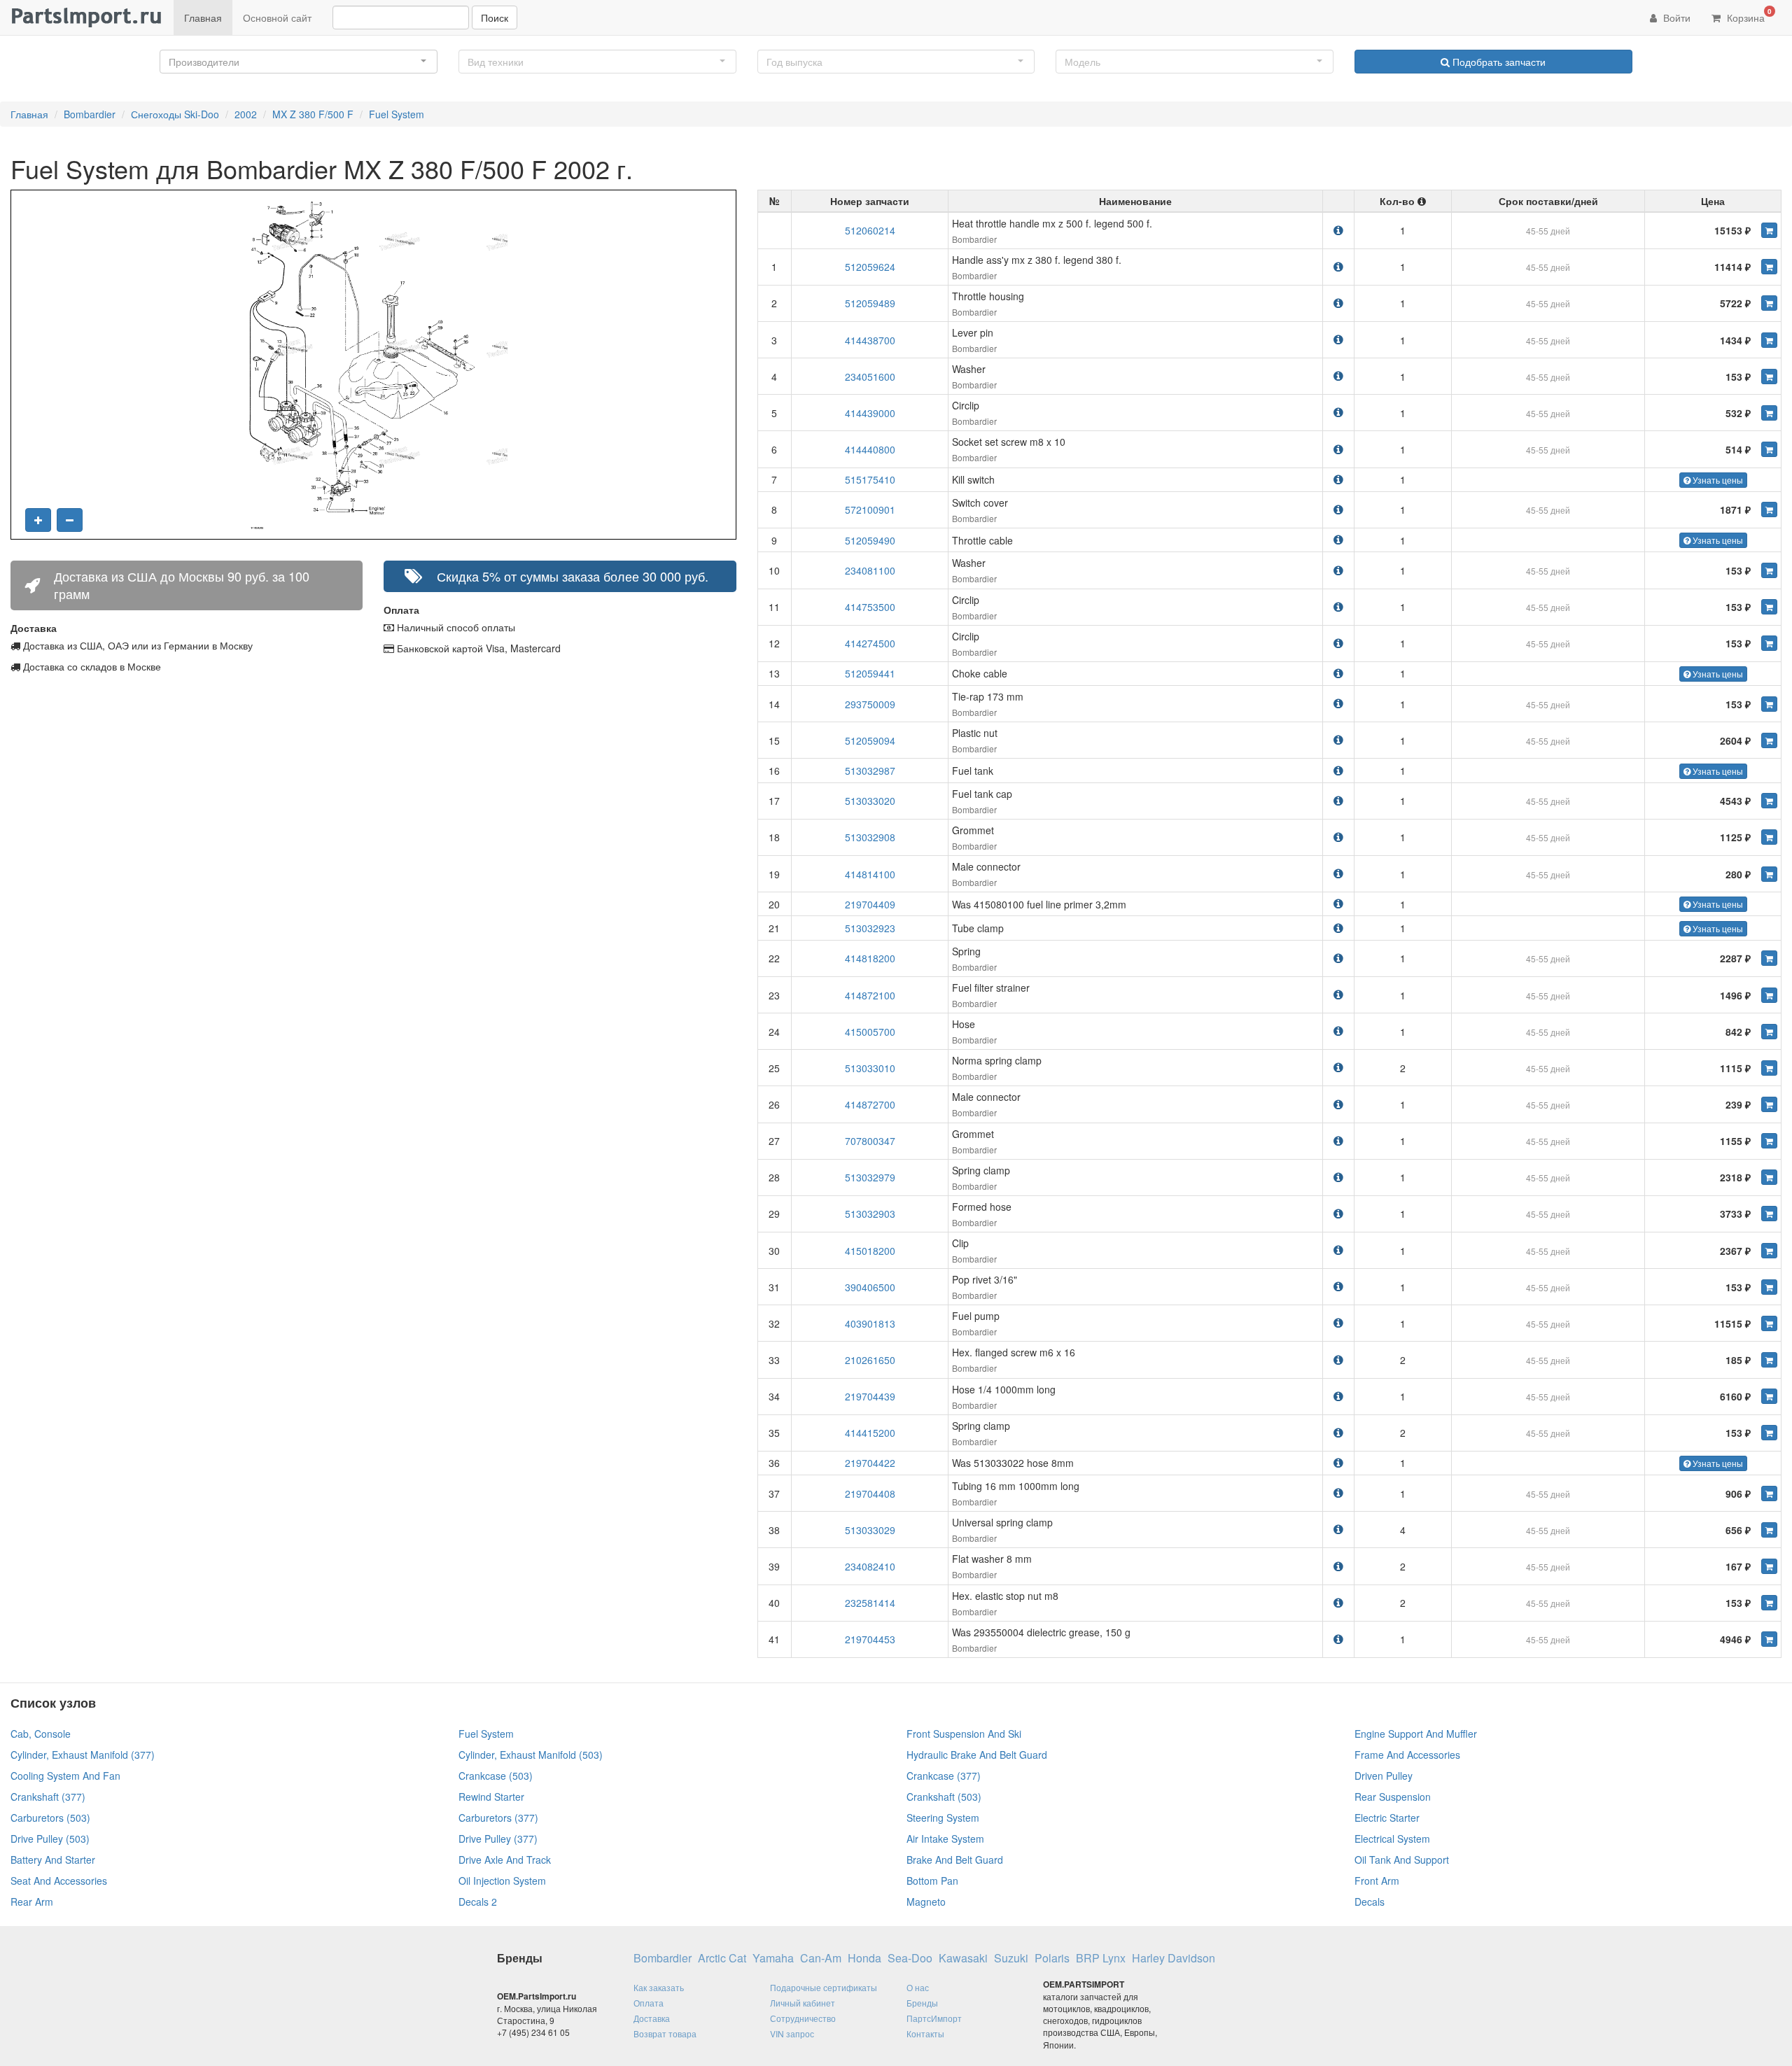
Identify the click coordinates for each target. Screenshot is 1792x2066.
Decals (1370, 1902)
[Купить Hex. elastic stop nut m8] (1769, 1603)
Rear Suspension (1393, 1797)
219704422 (870, 1463)
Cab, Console (41, 1734)
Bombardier (90, 114)
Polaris (1052, 1958)
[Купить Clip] (1769, 1251)
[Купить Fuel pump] (1769, 1323)
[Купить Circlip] (1769, 413)
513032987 (870, 771)
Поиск (495, 17)
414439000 (870, 413)
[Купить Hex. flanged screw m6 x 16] (1769, 1360)
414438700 (870, 340)
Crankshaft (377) (48, 1797)
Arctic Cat (722, 1958)
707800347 (870, 1141)
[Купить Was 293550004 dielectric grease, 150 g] (1769, 1639)
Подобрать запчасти (1498, 62)
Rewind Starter (491, 1797)
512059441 (870, 673)
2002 (246, 114)
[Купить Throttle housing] (1769, 303)
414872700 (870, 1104)
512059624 (870, 267)
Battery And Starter (53, 1860)
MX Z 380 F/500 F (313, 114)
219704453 (870, 1639)
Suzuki (1011, 1958)
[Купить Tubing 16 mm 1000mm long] (1769, 1494)
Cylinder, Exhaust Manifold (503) (531, 1755)
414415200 (870, 1433)
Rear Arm (32, 1902)
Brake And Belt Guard (955, 1860)
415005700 (870, 1032)
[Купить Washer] (1769, 377)
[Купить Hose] (1769, 1032)
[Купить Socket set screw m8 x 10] (1769, 449)
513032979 (870, 1177)
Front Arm (1377, 1881)
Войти (1675, 17)
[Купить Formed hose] (1769, 1214)
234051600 (870, 377)
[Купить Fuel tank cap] (1769, 801)
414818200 (870, 958)
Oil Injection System (502, 1881)
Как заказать (659, 1987)
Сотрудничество (803, 2018)
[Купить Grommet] (1769, 837)
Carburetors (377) (498, 1818)
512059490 (870, 540)
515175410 (870, 479)
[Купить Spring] (1769, 958)
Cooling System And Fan (65, 1776)
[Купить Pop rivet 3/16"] (1769, 1287)
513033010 (870, 1068)
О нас (918, 1987)
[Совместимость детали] (1338, 230)
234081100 (870, 570)
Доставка (652, 2018)
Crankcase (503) (496, 1776)
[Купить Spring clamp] (1769, 1177)
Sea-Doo (910, 1958)
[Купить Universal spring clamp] (1769, 1530)
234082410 (870, 1566)
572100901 (870, 510)
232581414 (870, 1603)
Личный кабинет (803, 2003)
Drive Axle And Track (505, 1860)
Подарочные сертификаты (824, 1987)
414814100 (870, 874)
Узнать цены (1717, 480)
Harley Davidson (1174, 1958)
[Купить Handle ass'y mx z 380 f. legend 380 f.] (1769, 267)
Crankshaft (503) (944, 1797)
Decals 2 (478, 1902)
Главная (203, 17)
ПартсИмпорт (934, 2018)
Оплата (649, 2003)
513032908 (870, 837)
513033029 (870, 1530)
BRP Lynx (1101, 1958)
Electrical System (1392, 1839)
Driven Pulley (1384, 1776)
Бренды (922, 2003)
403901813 (870, 1323)
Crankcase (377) (944, 1776)
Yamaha (773, 1958)
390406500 (870, 1287)
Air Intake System (945, 1839)
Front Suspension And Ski (964, 1734)
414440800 (870, 449)
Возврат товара (665, 2033)
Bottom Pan (932, 1881)
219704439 (870, 1396)
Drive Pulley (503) (50, 1839)
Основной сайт (277, 17)
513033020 (870, 801)
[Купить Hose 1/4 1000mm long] (1769, 1396)
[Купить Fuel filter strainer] (1769, 995)
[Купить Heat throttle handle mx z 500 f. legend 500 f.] (1769, 230)
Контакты (925, 2033)
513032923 (870, 928)
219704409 (870, 904)
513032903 (870, 1214)
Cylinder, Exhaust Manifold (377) (83, 1755)
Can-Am (821, 1958)
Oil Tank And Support (1402, 1860)
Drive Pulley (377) (498, 1839)
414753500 (870, 607)
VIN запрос (792, 2033)
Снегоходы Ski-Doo (175, 114)
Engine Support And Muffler (1416, 1734)
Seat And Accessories (59, 1881)
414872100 (870, 995)
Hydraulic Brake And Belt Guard (977, 1755)
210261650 (870, 1360)
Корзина (1748, 15)
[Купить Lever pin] (1769, 340)
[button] (299, 62)
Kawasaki (963, 1958)
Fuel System (397, 114)
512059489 (870, 303)
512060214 (870, 230)
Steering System (943, 1818)
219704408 (870, 1494)
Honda (864, 1958)
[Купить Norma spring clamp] (1769, 1068)
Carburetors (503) (50, 1818)
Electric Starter (1387, 1818)
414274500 (870, 643)
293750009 (870, 704)
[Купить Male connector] (1769, 874)
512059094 (870, 740)
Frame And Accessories (1407, 1755)
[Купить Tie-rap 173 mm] (1769, 704)
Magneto (926, 1902)
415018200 (870, 1251)
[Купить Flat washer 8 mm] (1769, 1566)
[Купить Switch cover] (1769, 510)
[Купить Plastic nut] (1769, 740)
